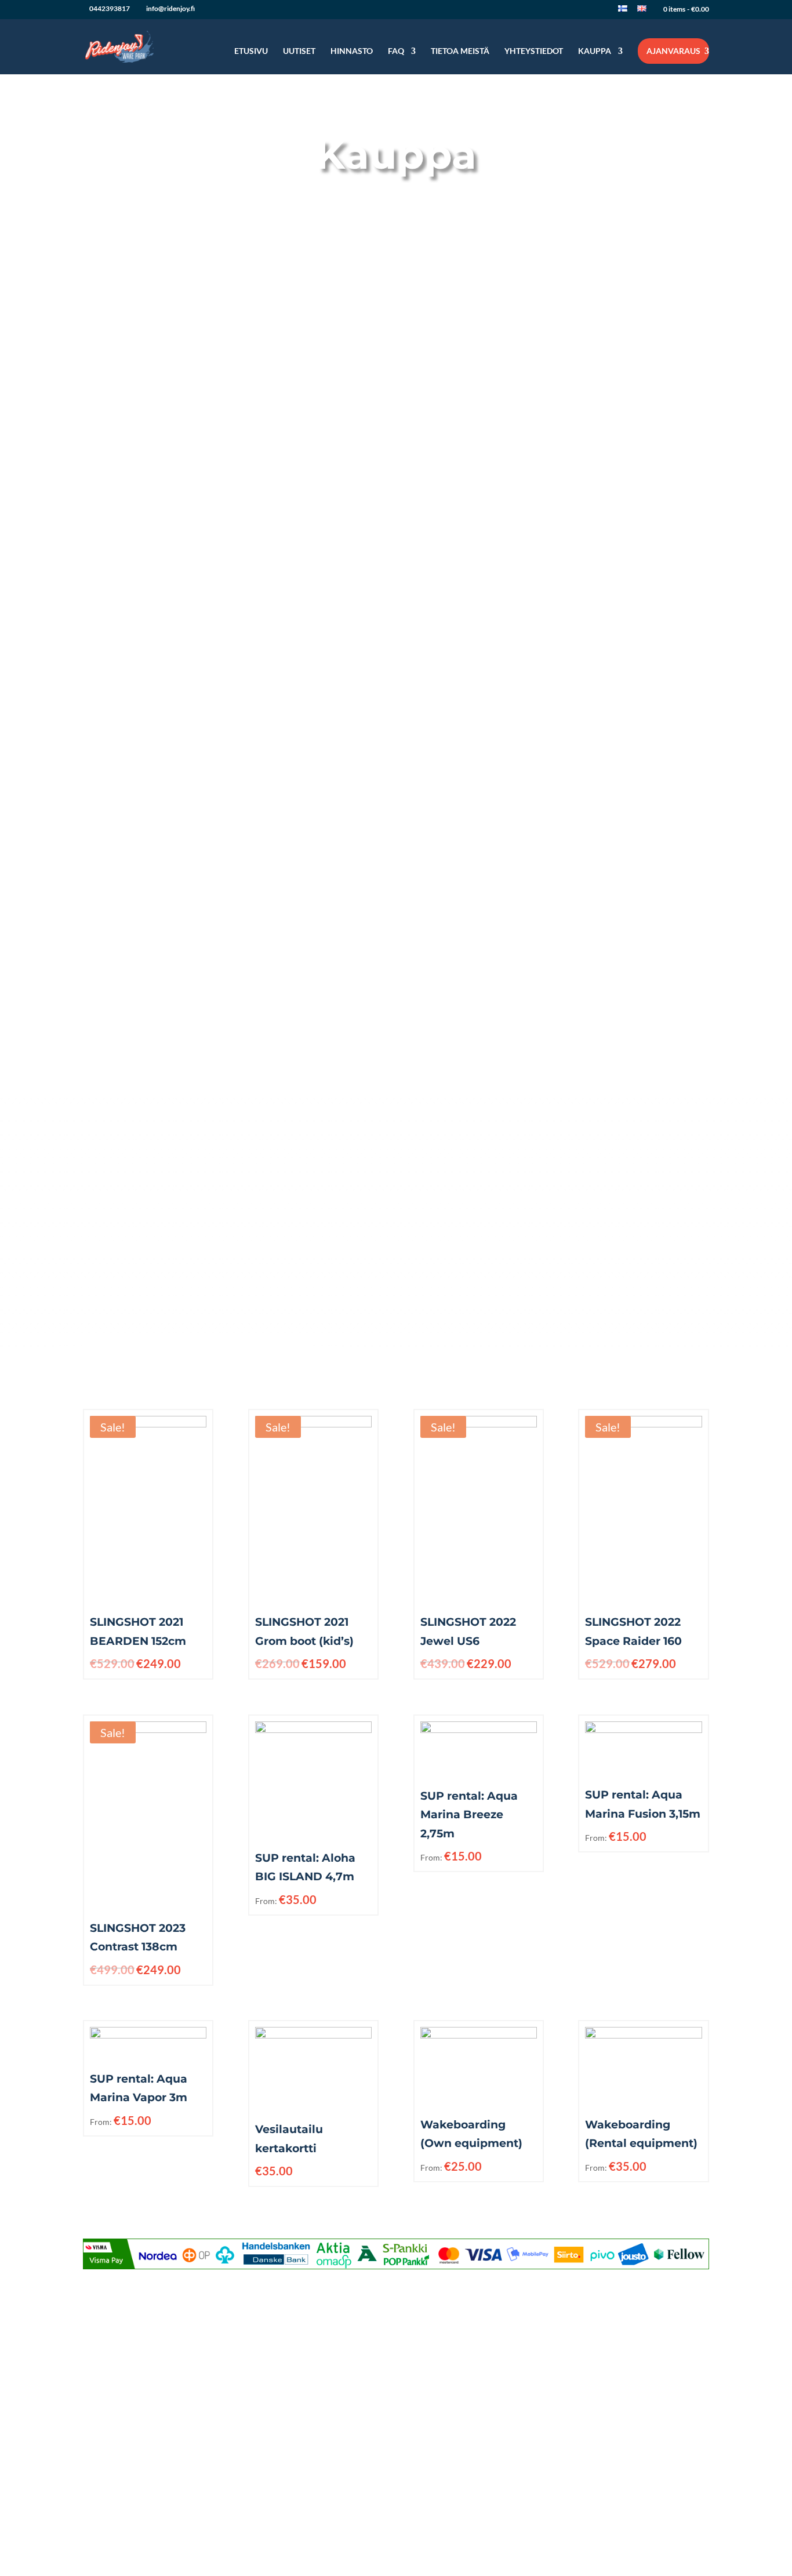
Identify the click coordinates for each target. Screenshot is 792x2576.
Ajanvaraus (673, 51)
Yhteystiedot (534, 51)
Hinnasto (352, 51)
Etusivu (251, 51)
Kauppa (595, 51)
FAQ (396, 51)
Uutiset (299, 51)
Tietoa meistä (460, 51)
